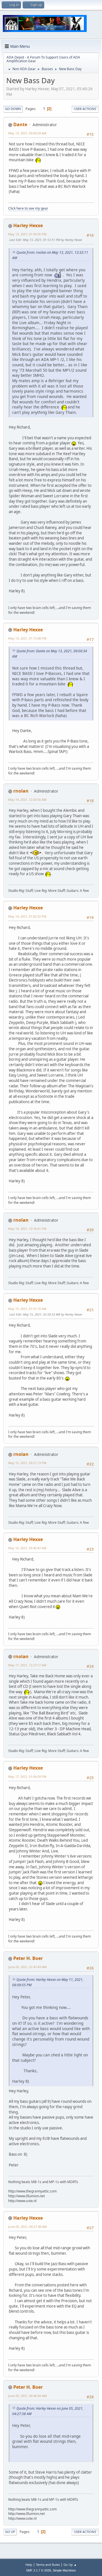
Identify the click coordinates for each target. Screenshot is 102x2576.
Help (29, 2565)
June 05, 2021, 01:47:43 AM (27, 1967)
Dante (20, 124)
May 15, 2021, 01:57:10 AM (27, 1309)
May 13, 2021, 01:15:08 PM (27, 638)
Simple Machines (64, 2570)
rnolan (21, 791)
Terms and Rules (48, 2565)
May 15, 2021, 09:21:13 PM (27, 1463)
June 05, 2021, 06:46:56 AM (27, 2396)
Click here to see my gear (28, 208)
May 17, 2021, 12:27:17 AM (27, 1665)
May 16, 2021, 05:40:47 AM (27, 1548)
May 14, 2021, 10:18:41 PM (27, 1229)
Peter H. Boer (28, 1958)
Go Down (13, 109)
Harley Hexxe (28, 225)
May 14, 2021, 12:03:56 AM (27, 800)
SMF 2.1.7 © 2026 (39, 2570)
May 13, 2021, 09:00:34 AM (27, 133)
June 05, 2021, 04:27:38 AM (27, 2227)
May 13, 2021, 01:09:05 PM (27, 234)
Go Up (10, 2532)
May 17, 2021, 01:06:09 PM (27, 1776)
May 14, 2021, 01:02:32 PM (27, 916)
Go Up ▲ (70, 2565)
